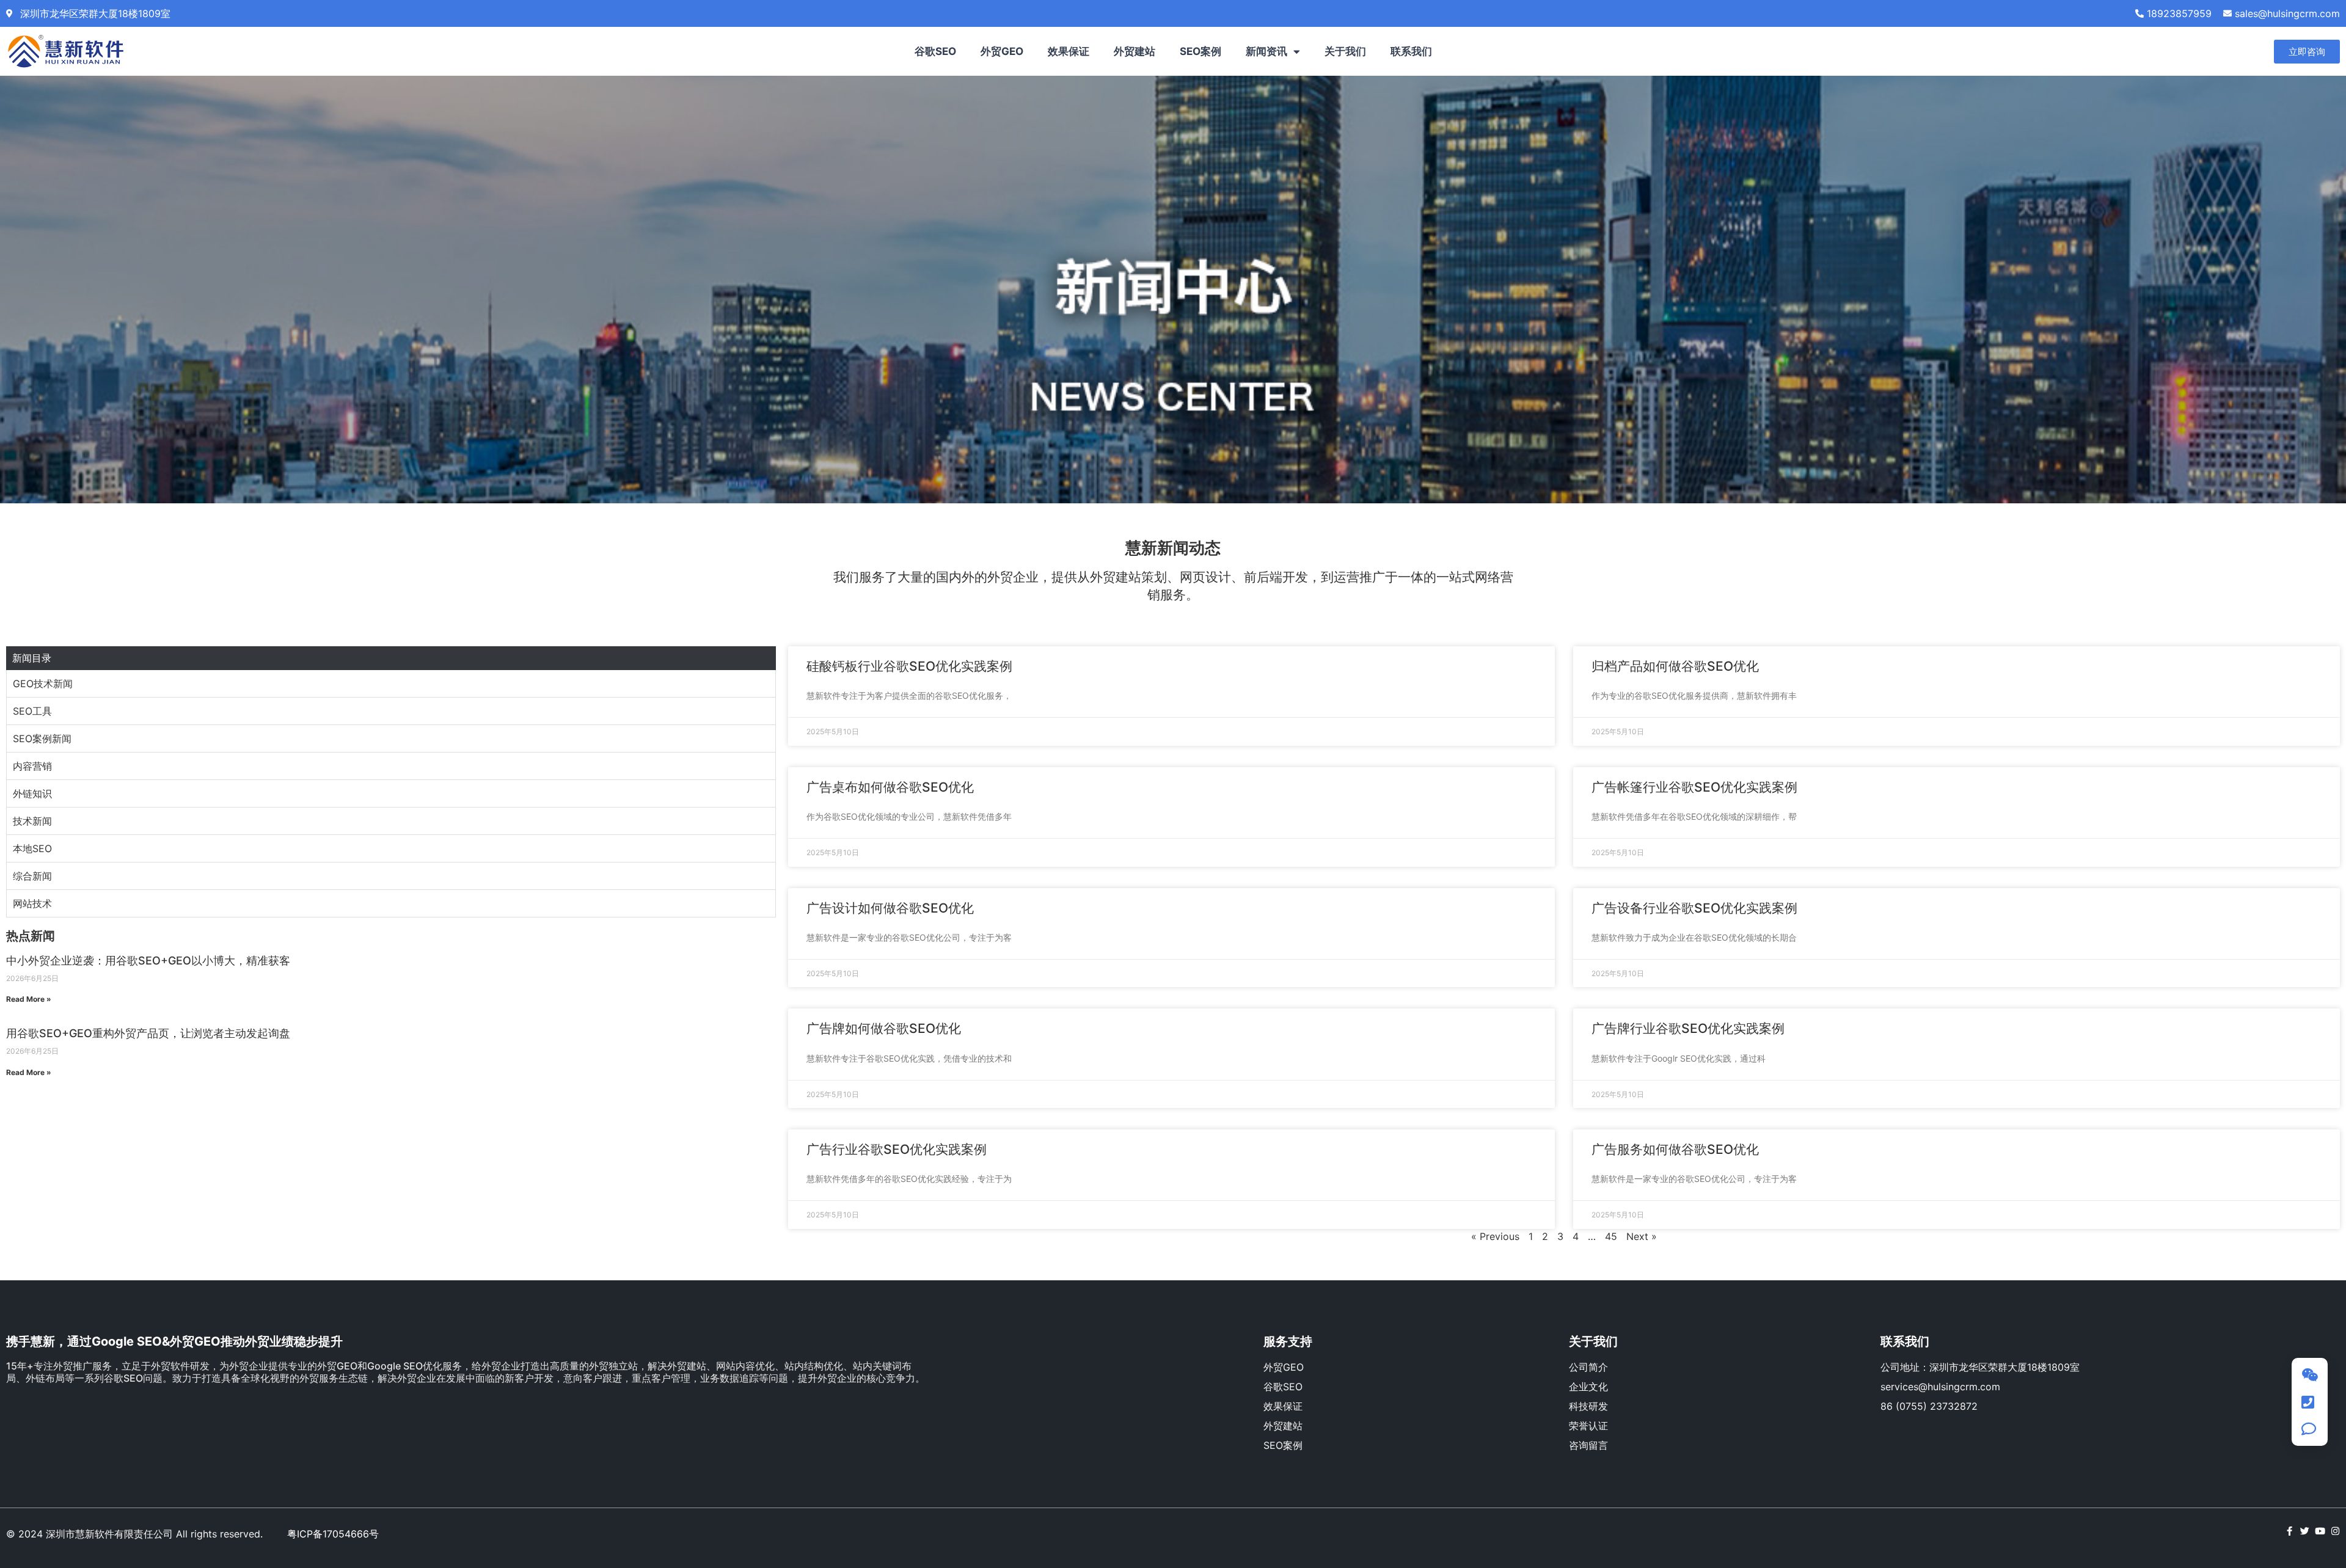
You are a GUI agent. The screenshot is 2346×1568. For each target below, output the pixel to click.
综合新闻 (32, 876)
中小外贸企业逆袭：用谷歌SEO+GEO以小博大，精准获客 (148, 961)
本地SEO (32, 848)
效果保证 (1069, 51)
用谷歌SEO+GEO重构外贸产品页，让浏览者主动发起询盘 (148, 1033)
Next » (1642, 1236)
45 (1611, 1236)
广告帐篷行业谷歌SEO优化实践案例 (1694, 787)
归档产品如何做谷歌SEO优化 (1675, 666)
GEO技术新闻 (43, 684)
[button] (2307, 52)
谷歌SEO (935, 51)
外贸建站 (1135, 51)
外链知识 (32, 793)
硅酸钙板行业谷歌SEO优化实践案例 (909, 666)
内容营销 (32, 766)
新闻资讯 (1266, 51)
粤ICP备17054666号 (333, 1534)
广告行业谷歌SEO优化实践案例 (897, 1149)
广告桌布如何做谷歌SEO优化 (890, 787)
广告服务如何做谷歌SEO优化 (1675, 1149)
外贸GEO (1002, 51)
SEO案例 (1200, 51)
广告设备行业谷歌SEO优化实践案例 (1694, 908)
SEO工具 (32, 711)
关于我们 (1345, 51)
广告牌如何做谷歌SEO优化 (884, 1028)
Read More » (29, 999)
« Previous (1495, 1236)
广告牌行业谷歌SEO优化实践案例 (1688, 1028)
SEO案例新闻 (42, 738)
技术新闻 (32, 821)
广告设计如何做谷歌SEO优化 (890, 908)
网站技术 (32, 903)
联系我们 (1411, 51)
